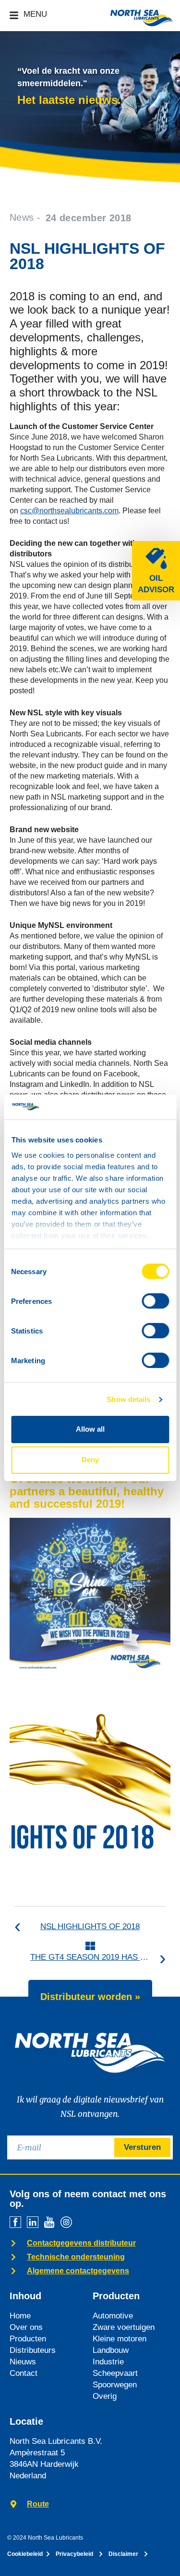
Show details (128, 1399)
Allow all (90, 1429)
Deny (90, 1460)
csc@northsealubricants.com (69, 511)
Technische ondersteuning (76, 2257)
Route (38, 2504)
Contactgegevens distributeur (81, 2243)
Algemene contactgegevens (78, 2271)
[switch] (155, 1301)
